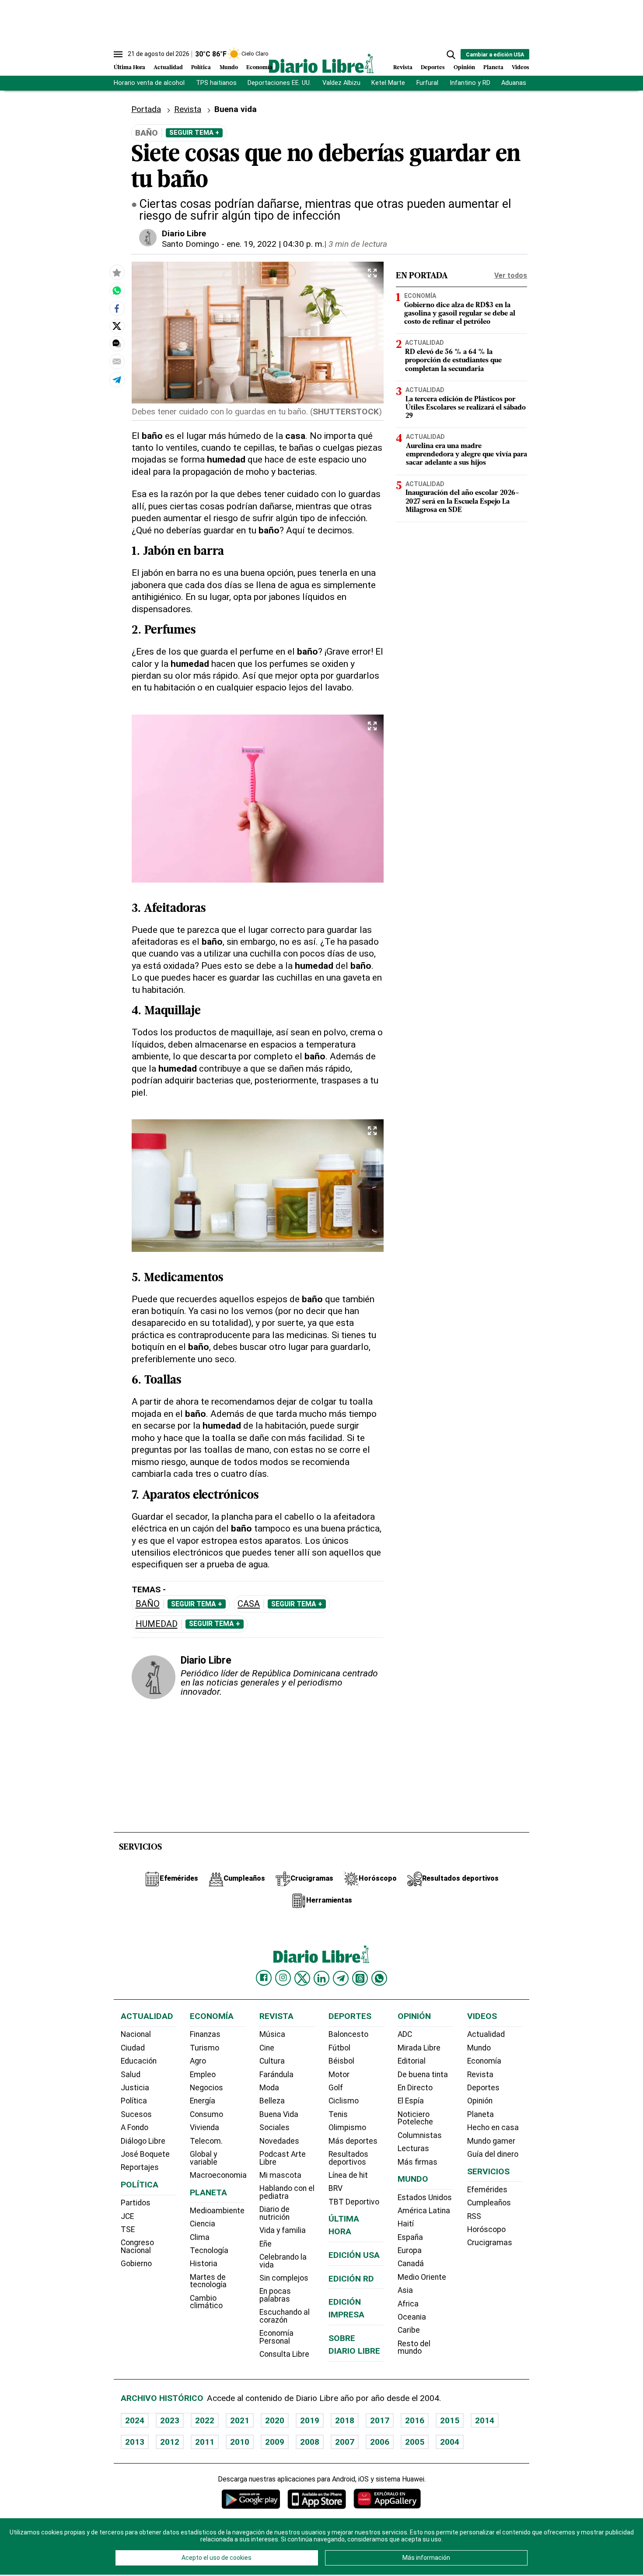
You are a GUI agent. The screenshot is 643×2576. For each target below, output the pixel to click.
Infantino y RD (470, 83)
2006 (380, 2442)
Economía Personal (276, 2337)
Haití (406, 2224)
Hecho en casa (493, 2127)
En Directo (415, 2088)
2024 (135, 2420)
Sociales (274, 2127)
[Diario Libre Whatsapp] (379, 1978)
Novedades (279, 2141)
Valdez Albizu (341, 83)
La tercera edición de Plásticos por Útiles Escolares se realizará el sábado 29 (466, 408)
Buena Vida (279, 2114)
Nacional (136, 2034)
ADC (405, 2034)
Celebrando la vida (283, 2261)
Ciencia (203, 2224)
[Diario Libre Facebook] (264, 1978)
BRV (335, 2188)
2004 (450, 2442)
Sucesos (136, 2114)
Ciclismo (344, 2101)
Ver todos (511, 275)
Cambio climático (206, 2302)
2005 (415, 2442)
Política (201, 68)
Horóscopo (486, 2229)
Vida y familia (283, 2230)
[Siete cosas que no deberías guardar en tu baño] (117, 290)
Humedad (157, 1624)
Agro (198, 2061)
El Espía (411, 2101)
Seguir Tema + (194, 133)
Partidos (136, 2203)
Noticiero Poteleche (415, 2118)
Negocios (206, 2088)
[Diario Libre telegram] (341, 1978)
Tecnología (209, 2250)
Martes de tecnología (208, 2281)
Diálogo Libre (143, 2141)
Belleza (272, 2101)
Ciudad (133, 2048)
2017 (380, 2420)
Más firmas (418, 2162)
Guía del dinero (493, 2154)
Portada (146, 109)
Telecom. (206, 2141)
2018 (345, 2420)
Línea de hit (348, 2175)
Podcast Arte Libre (283, 2158)
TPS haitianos (216, 83)
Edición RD (351, 2279)
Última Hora (129, 68)
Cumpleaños (489, 2203)
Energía (203, 2101)
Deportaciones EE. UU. (279, 83)
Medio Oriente (422, 2277)
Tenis (338, 2114)
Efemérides (487, 2190)
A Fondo (135, 2127)
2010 (240, 2442)
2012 (170, 2442)
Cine (267, 2048)
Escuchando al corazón (285, 2316)
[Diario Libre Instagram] (283, 1978)
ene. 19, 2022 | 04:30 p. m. (275, 244)
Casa (249, 1604)
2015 (450, 2420)
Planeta (493, 68)
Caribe (409, 2330)
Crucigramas (490, 2243)
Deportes (433, 68)
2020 (275, 2420)
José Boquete (145, 2154)
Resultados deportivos (348, 2158)
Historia (204, 2264)
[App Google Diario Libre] (251, 2499)
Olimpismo (347, 2127)
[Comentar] (117, 343)
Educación (139, 2061)
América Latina (424, 2211)
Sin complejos (284, 2278)
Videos (521, 68)
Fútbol (339, 2048)
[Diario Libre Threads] (360, 1978)
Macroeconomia (218, 2175)
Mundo (229, 68)
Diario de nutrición (274, 2213)
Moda (269, 2088)
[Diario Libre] (321, 63)
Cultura (272, 2061)
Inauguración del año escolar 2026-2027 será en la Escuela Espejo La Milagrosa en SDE (462, 502)
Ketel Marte (388, 83)
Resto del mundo (414, 2348)
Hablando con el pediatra (287, 2192)
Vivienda (204, 2127)
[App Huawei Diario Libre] (387, 2499)
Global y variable (204, 2158)
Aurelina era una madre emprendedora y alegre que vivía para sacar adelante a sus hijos (467, 455)
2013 (135, 2442)
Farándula (276, 2075)
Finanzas (205, 2034)
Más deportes (353, 2141)
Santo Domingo (190, 244)
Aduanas (514, 83)
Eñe (266, 2244)
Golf (336, 2088)
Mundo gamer (491, 2141)
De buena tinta (423, 2075)
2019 (310, 2420)
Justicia (135, 2088)
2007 (345, 2442)
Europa (410, 2250)
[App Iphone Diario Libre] (317, 2499)
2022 (205, 2420)
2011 (205, 2442)
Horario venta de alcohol (149, 83)
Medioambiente (217, 2211)
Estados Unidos (425, 2197)
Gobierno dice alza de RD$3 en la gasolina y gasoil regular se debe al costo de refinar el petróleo (460, 314)
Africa (408, 2304)
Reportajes (140, 2167)
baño (148, 1604)
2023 (170, 2420)
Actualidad (168, 68)
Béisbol (341, 2061)
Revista (403, 68)
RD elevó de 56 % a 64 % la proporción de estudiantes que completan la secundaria (453, 361)
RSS (474, 2216)
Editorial (412, 2061)
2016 (415, 2420)
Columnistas (420, 2135)
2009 (275, 2442)
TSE (128, 2229)
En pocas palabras (275, 2295)
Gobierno (136, 2264)
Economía (259, 68)
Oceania (412, 2317)
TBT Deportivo (354, 2202)
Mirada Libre (419, 2048)
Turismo (204, 2048)
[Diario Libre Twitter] (302, 1978)
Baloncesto (348, 2034)
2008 (310, 2442)
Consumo (206, 2114)
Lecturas (413, 2148)
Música (272, 2034)
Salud (131, 2075)
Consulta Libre (284, 2354)
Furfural (427, 83)
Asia (405, 2290)
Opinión (464, 68)
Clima (200, 2237)
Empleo (203, 2075)
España (410, 2237)
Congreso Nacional (137, 2247)
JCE (127, 2216)
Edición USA (354, 2255)
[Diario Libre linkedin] (321, 1978)
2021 (240, 2420)
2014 (485, 2420)
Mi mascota (280, 2175)
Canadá (411, 2264)
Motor (339, 2075)
